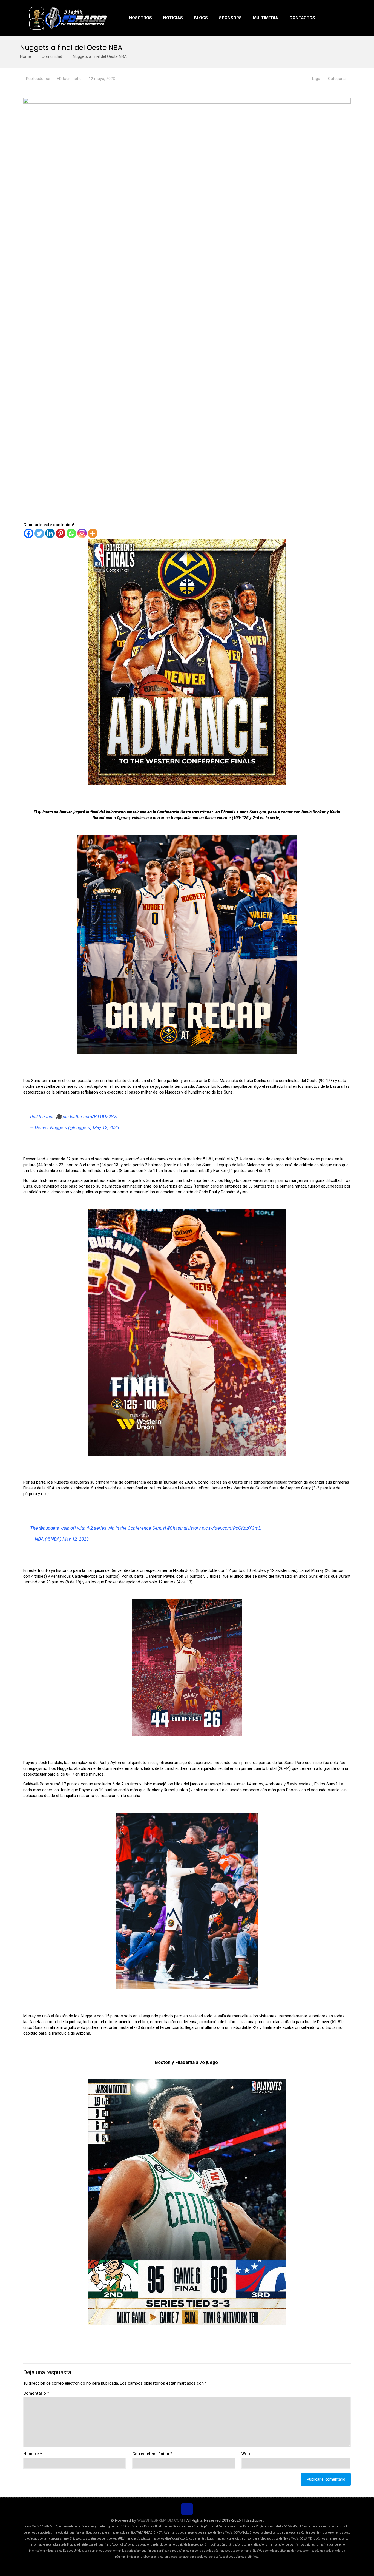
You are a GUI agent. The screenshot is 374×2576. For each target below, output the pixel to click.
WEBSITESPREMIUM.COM (160, 2520)
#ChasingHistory (184, 1528)
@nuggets (49, 1528)
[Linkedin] (50, 533)
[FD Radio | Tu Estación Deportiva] (68, 18)
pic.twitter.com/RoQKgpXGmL (231, 1528)
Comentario (36, 2393)
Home (25, 56)
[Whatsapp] (71, 533)
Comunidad (52, 56)
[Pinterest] (61, 533)
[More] (93, 533)
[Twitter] (39, 533)
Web (246, 2454)
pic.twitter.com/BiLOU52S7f (90, 1117)
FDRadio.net (68, 79)
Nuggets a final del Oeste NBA (100, 56)
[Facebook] (29, 533)
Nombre (33, 2454)
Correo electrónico (152, 2454)
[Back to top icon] (187, 2509)
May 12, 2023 (106, 1127)
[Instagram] (82, 533)
